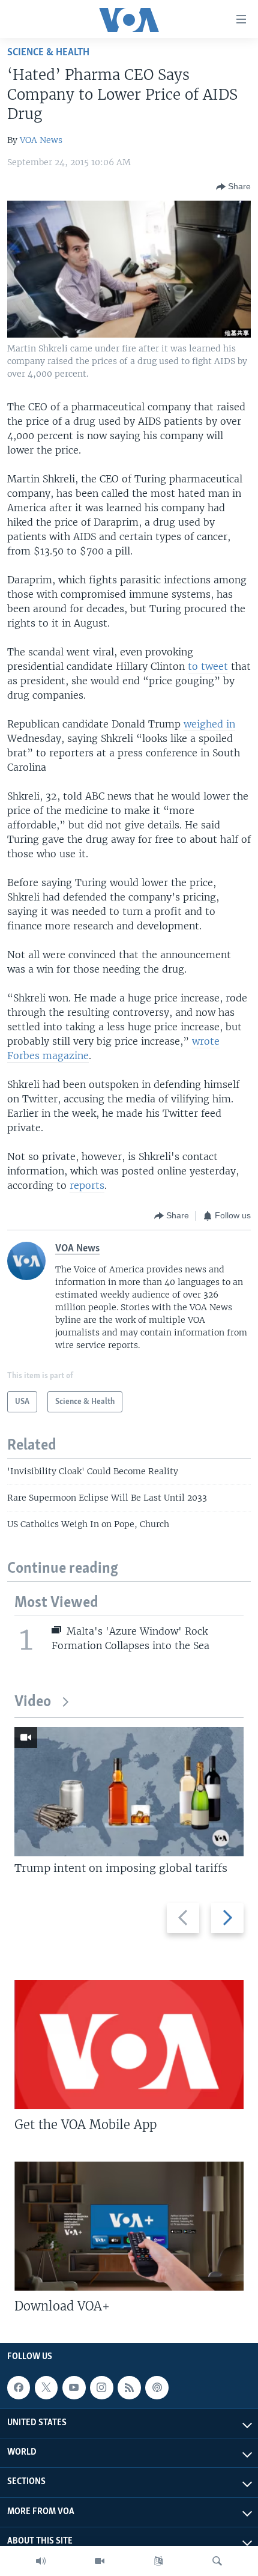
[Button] (233, 187)
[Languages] (158, 2561)
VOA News (41, 140)
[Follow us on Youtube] (74, 2387)
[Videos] (100, 2561)
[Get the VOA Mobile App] (129, 2045)
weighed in (209, 724)
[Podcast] (157, 2387)
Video (33, 1702)
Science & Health (48, 53)
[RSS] (129, 2387)
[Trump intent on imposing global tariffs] (129, 1792)
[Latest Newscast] (41, 2561)
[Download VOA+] (129, 2226)
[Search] (217, 2561)
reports (87, 1185)
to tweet (208, 666)
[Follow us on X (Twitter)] (46, 2387)
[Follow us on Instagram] (101, 2387)
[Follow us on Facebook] (19, 2387)
